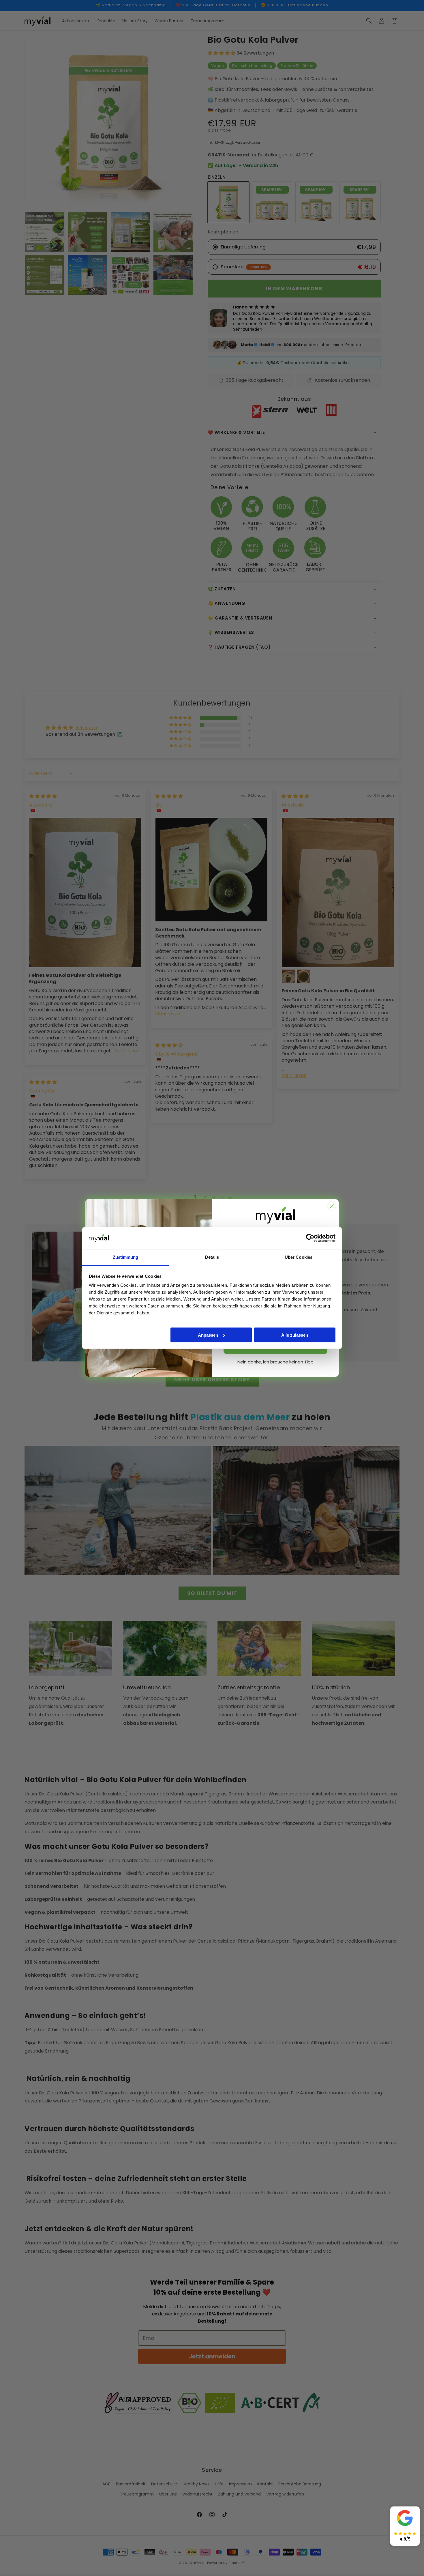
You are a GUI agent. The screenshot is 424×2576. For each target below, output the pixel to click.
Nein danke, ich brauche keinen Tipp (275, 1362)
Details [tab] (212, 1257)
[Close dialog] (332, 1206)
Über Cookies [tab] (299, 1257)
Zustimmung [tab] (126, 1257)
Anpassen (208, 1335)
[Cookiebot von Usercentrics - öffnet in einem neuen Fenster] (310, 1238)
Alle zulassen (295, 1335)
